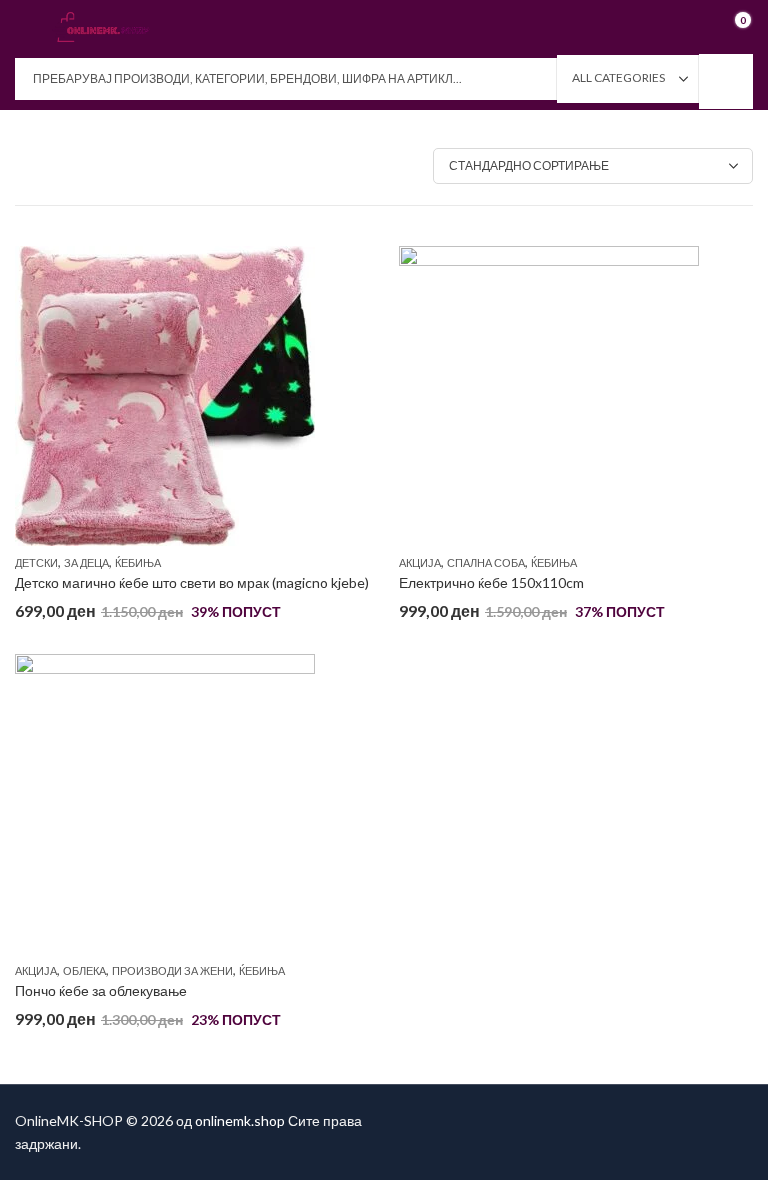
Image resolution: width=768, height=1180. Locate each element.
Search (726, 81)
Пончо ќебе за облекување (101, 990)
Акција (420, 562)
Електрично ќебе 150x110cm (491, 582)
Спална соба (486, 562)
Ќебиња (138, 562)
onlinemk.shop (240, 1120)
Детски (36, 562)
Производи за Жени (172, 970)
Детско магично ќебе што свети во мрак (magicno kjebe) (192, 582)
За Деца (86, 562)
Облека (84, 970)
